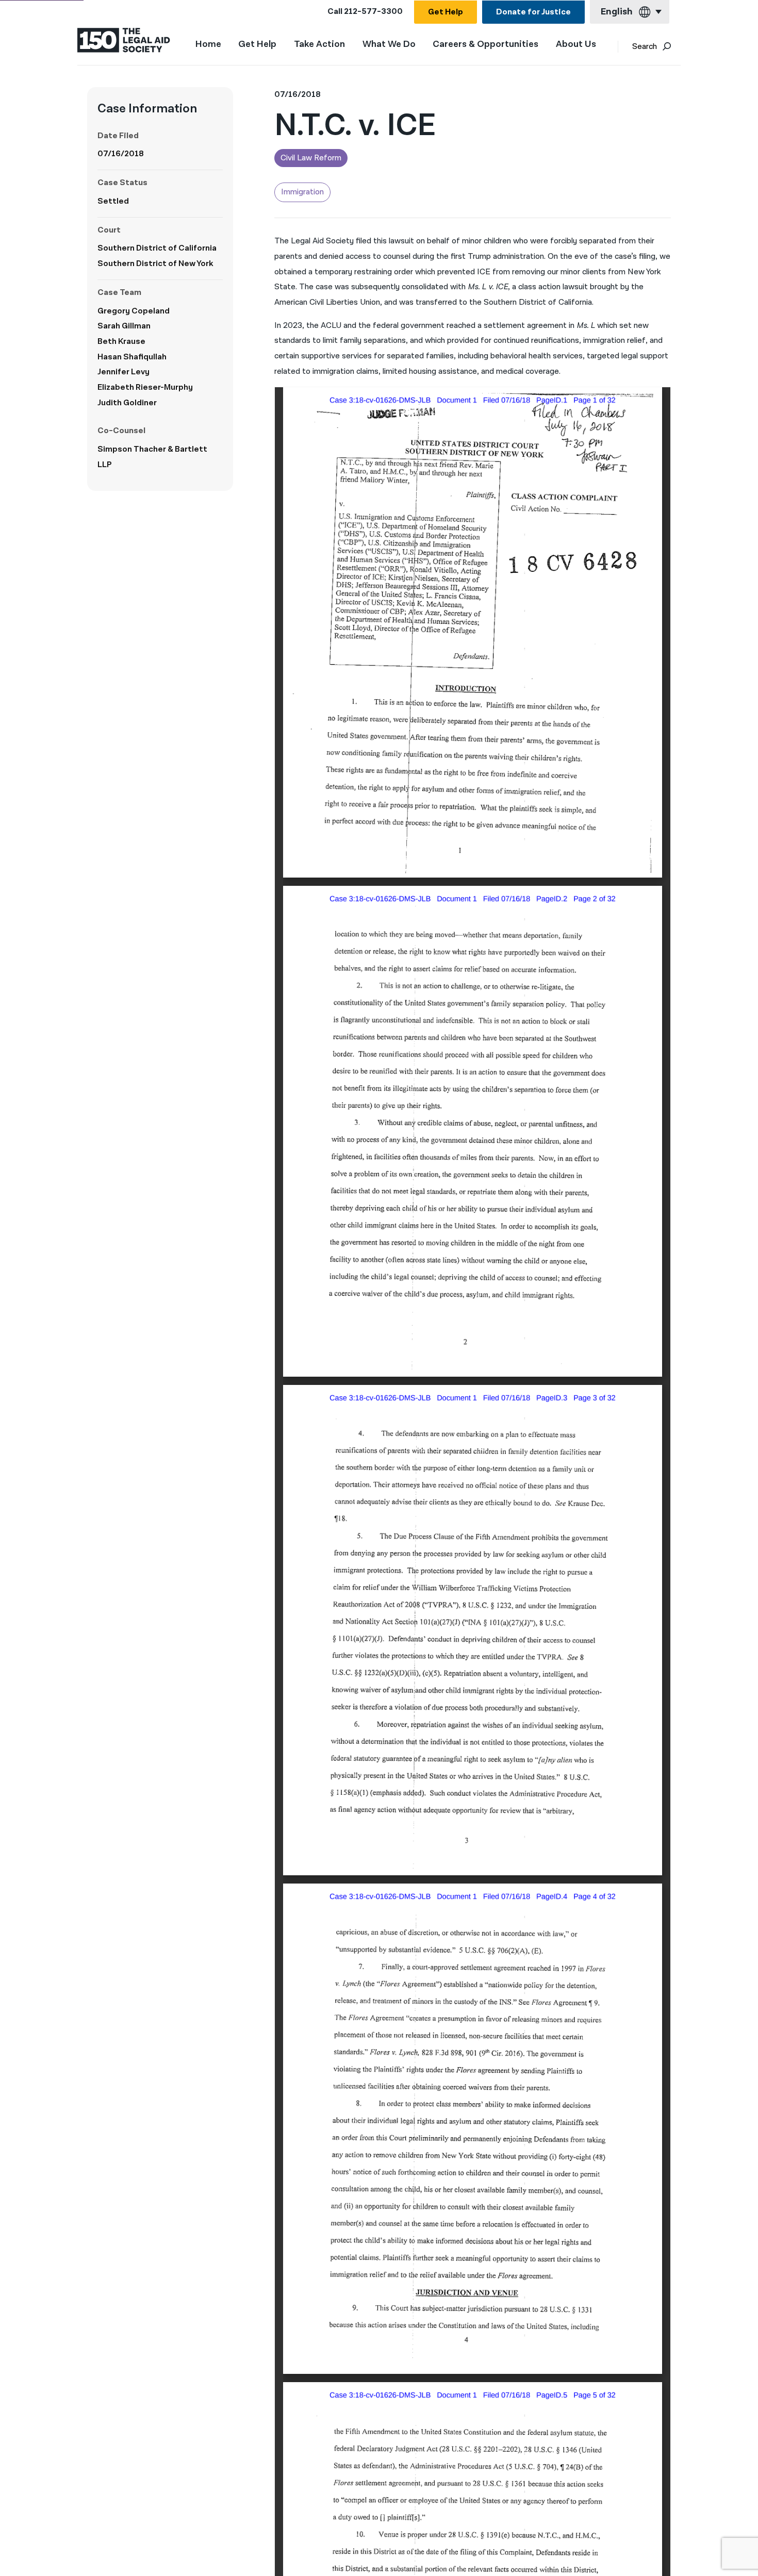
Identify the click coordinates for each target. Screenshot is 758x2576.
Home (208, 44)
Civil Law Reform (311, 158)
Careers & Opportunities (485, 45)
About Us (576, 45)
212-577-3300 (373, 12)
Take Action (319, 45)
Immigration (302, 192)
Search (645, 47)
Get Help (446, 12)
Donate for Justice (533, 12)
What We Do (389, 45)
